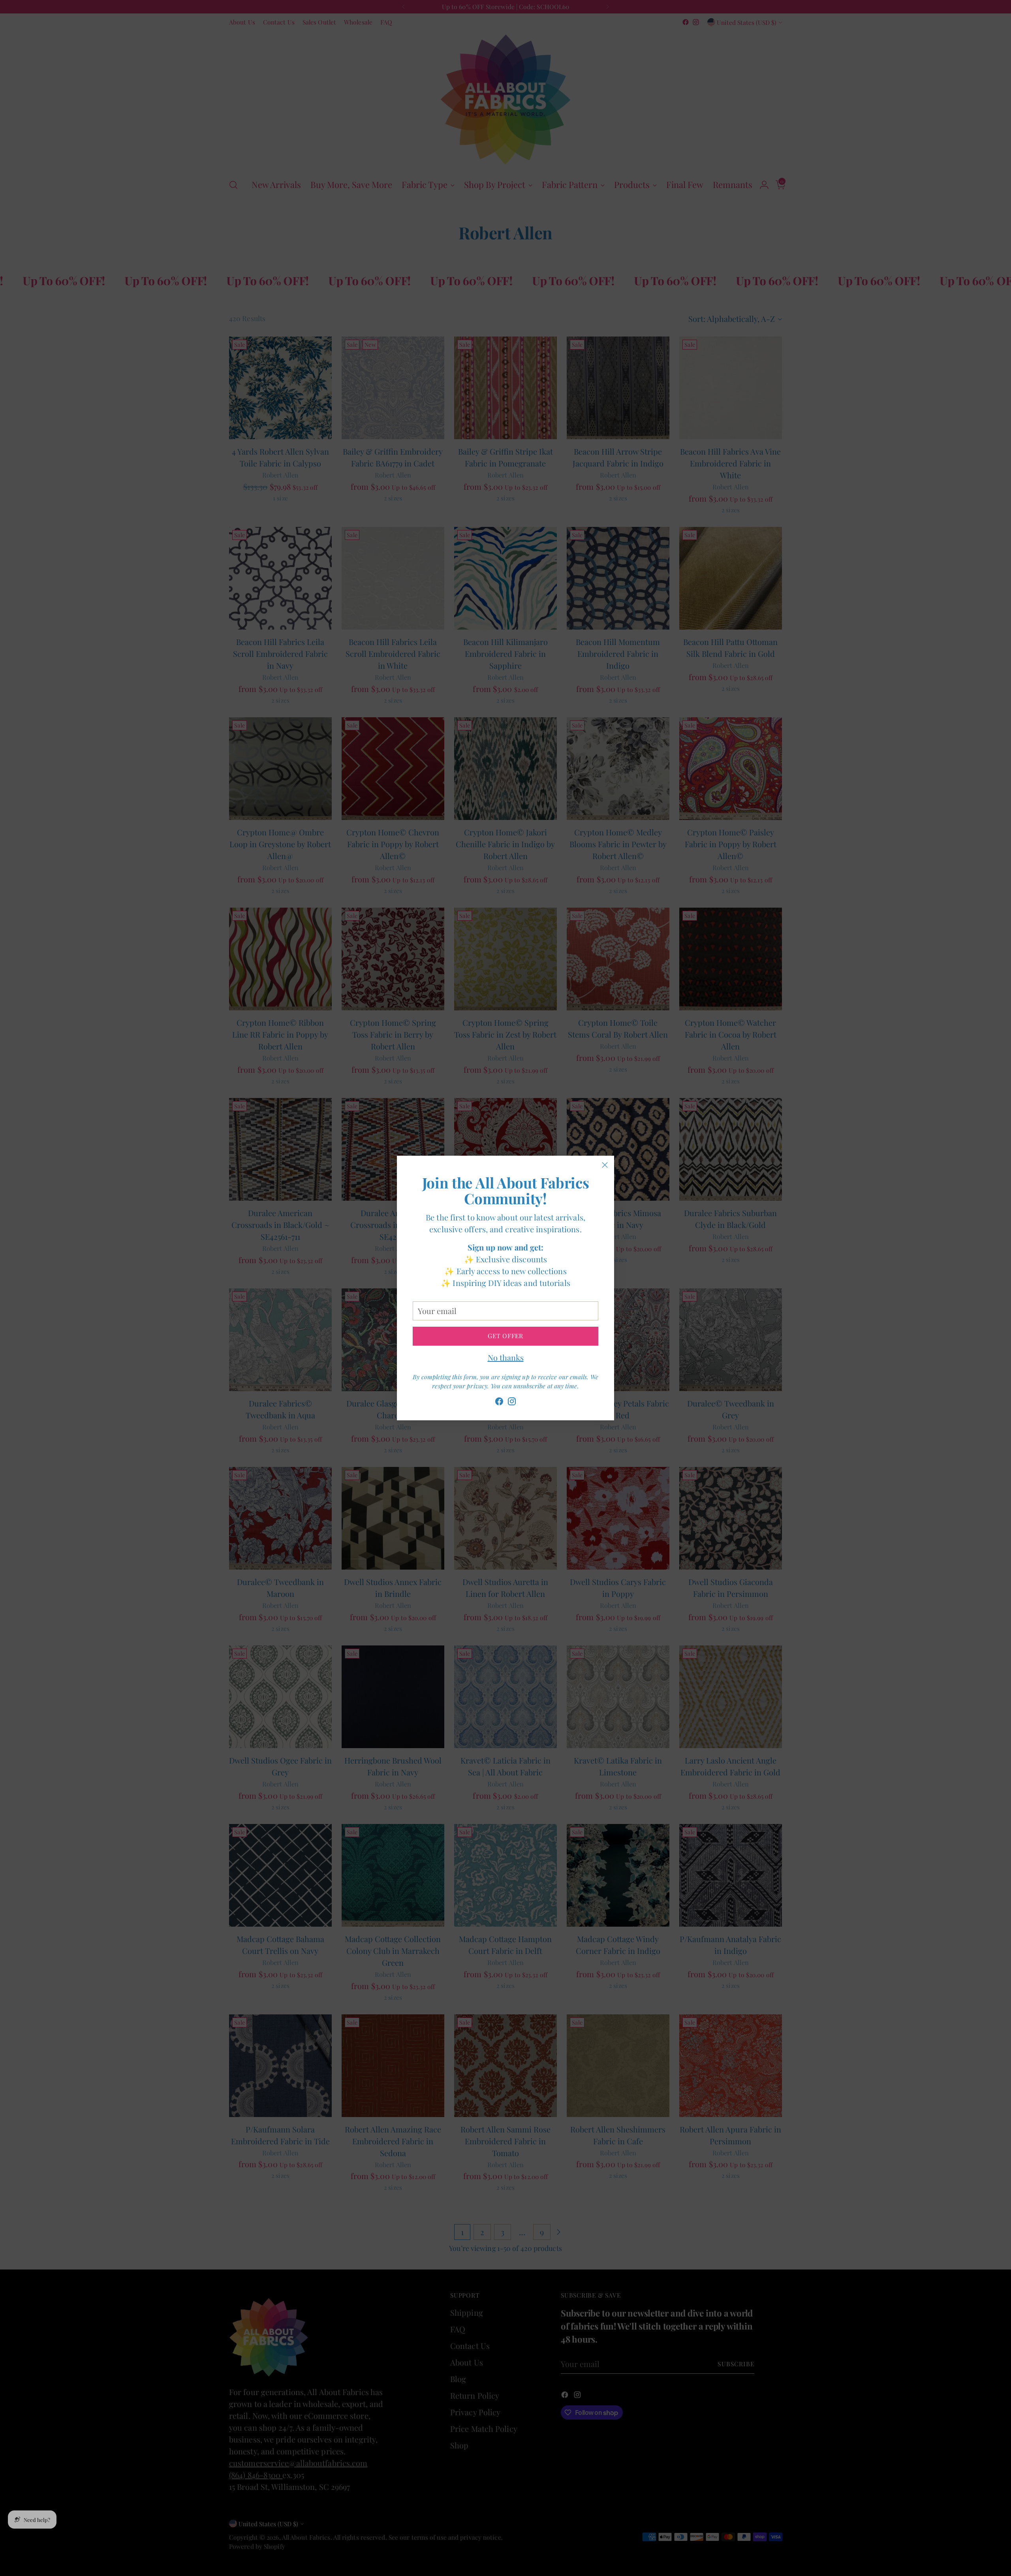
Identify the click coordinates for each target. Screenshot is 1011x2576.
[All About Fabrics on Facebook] (499, 1403)
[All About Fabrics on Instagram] (512, 1403)
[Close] (605, 1165)
